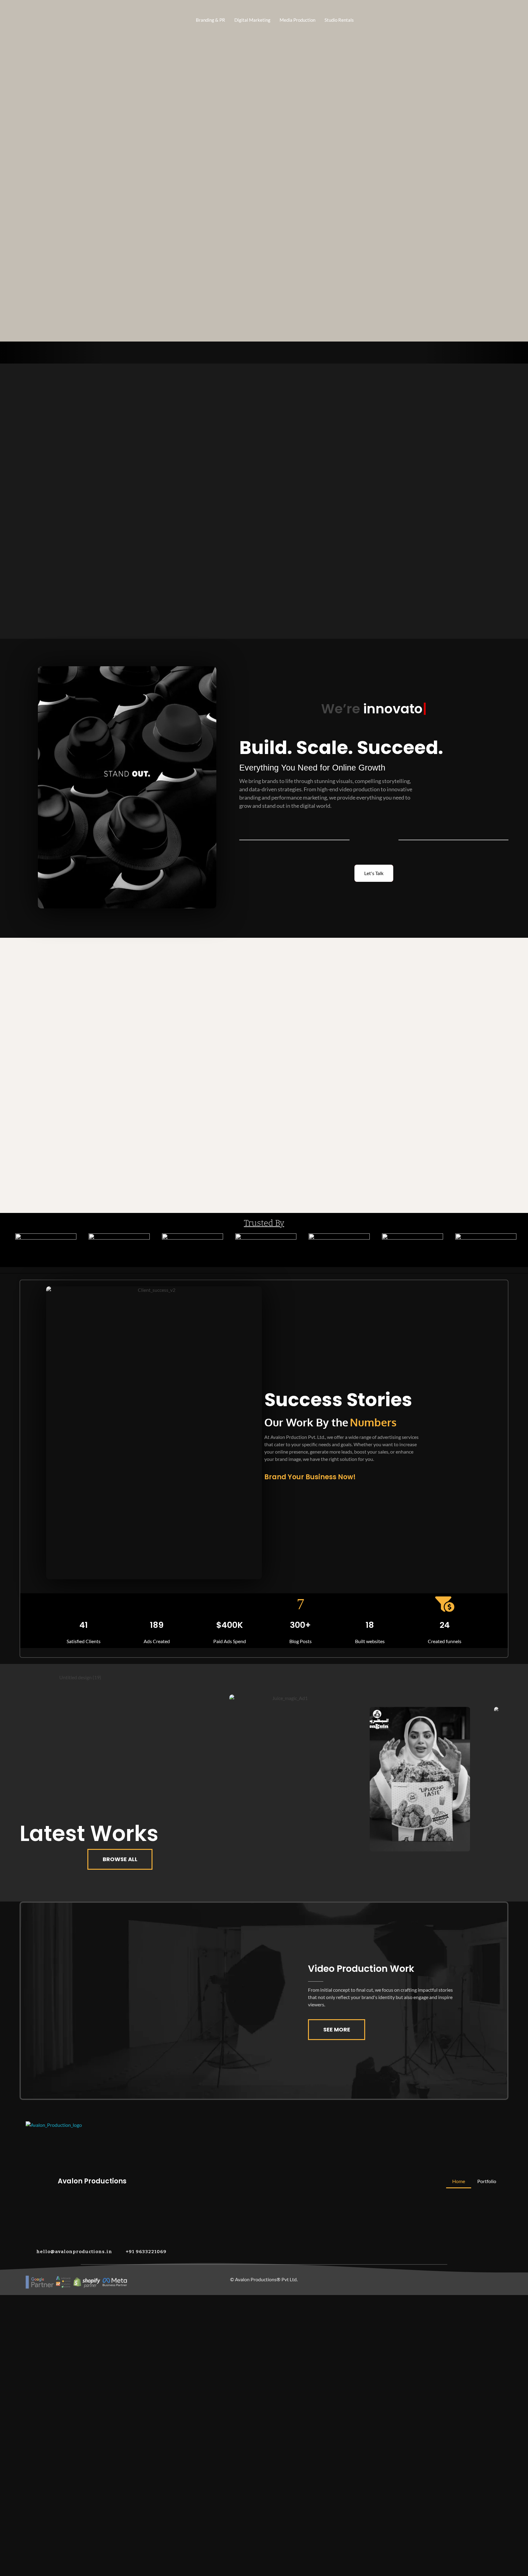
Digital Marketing (252, 20)
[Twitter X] (451, 2281)
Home (459, 2181)
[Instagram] (425, 2281)
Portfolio (487, 2181)
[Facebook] (438, 2281)
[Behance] (412, 2281)
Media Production (297, 20)
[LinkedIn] (399, 2281)
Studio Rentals (339, 20)
